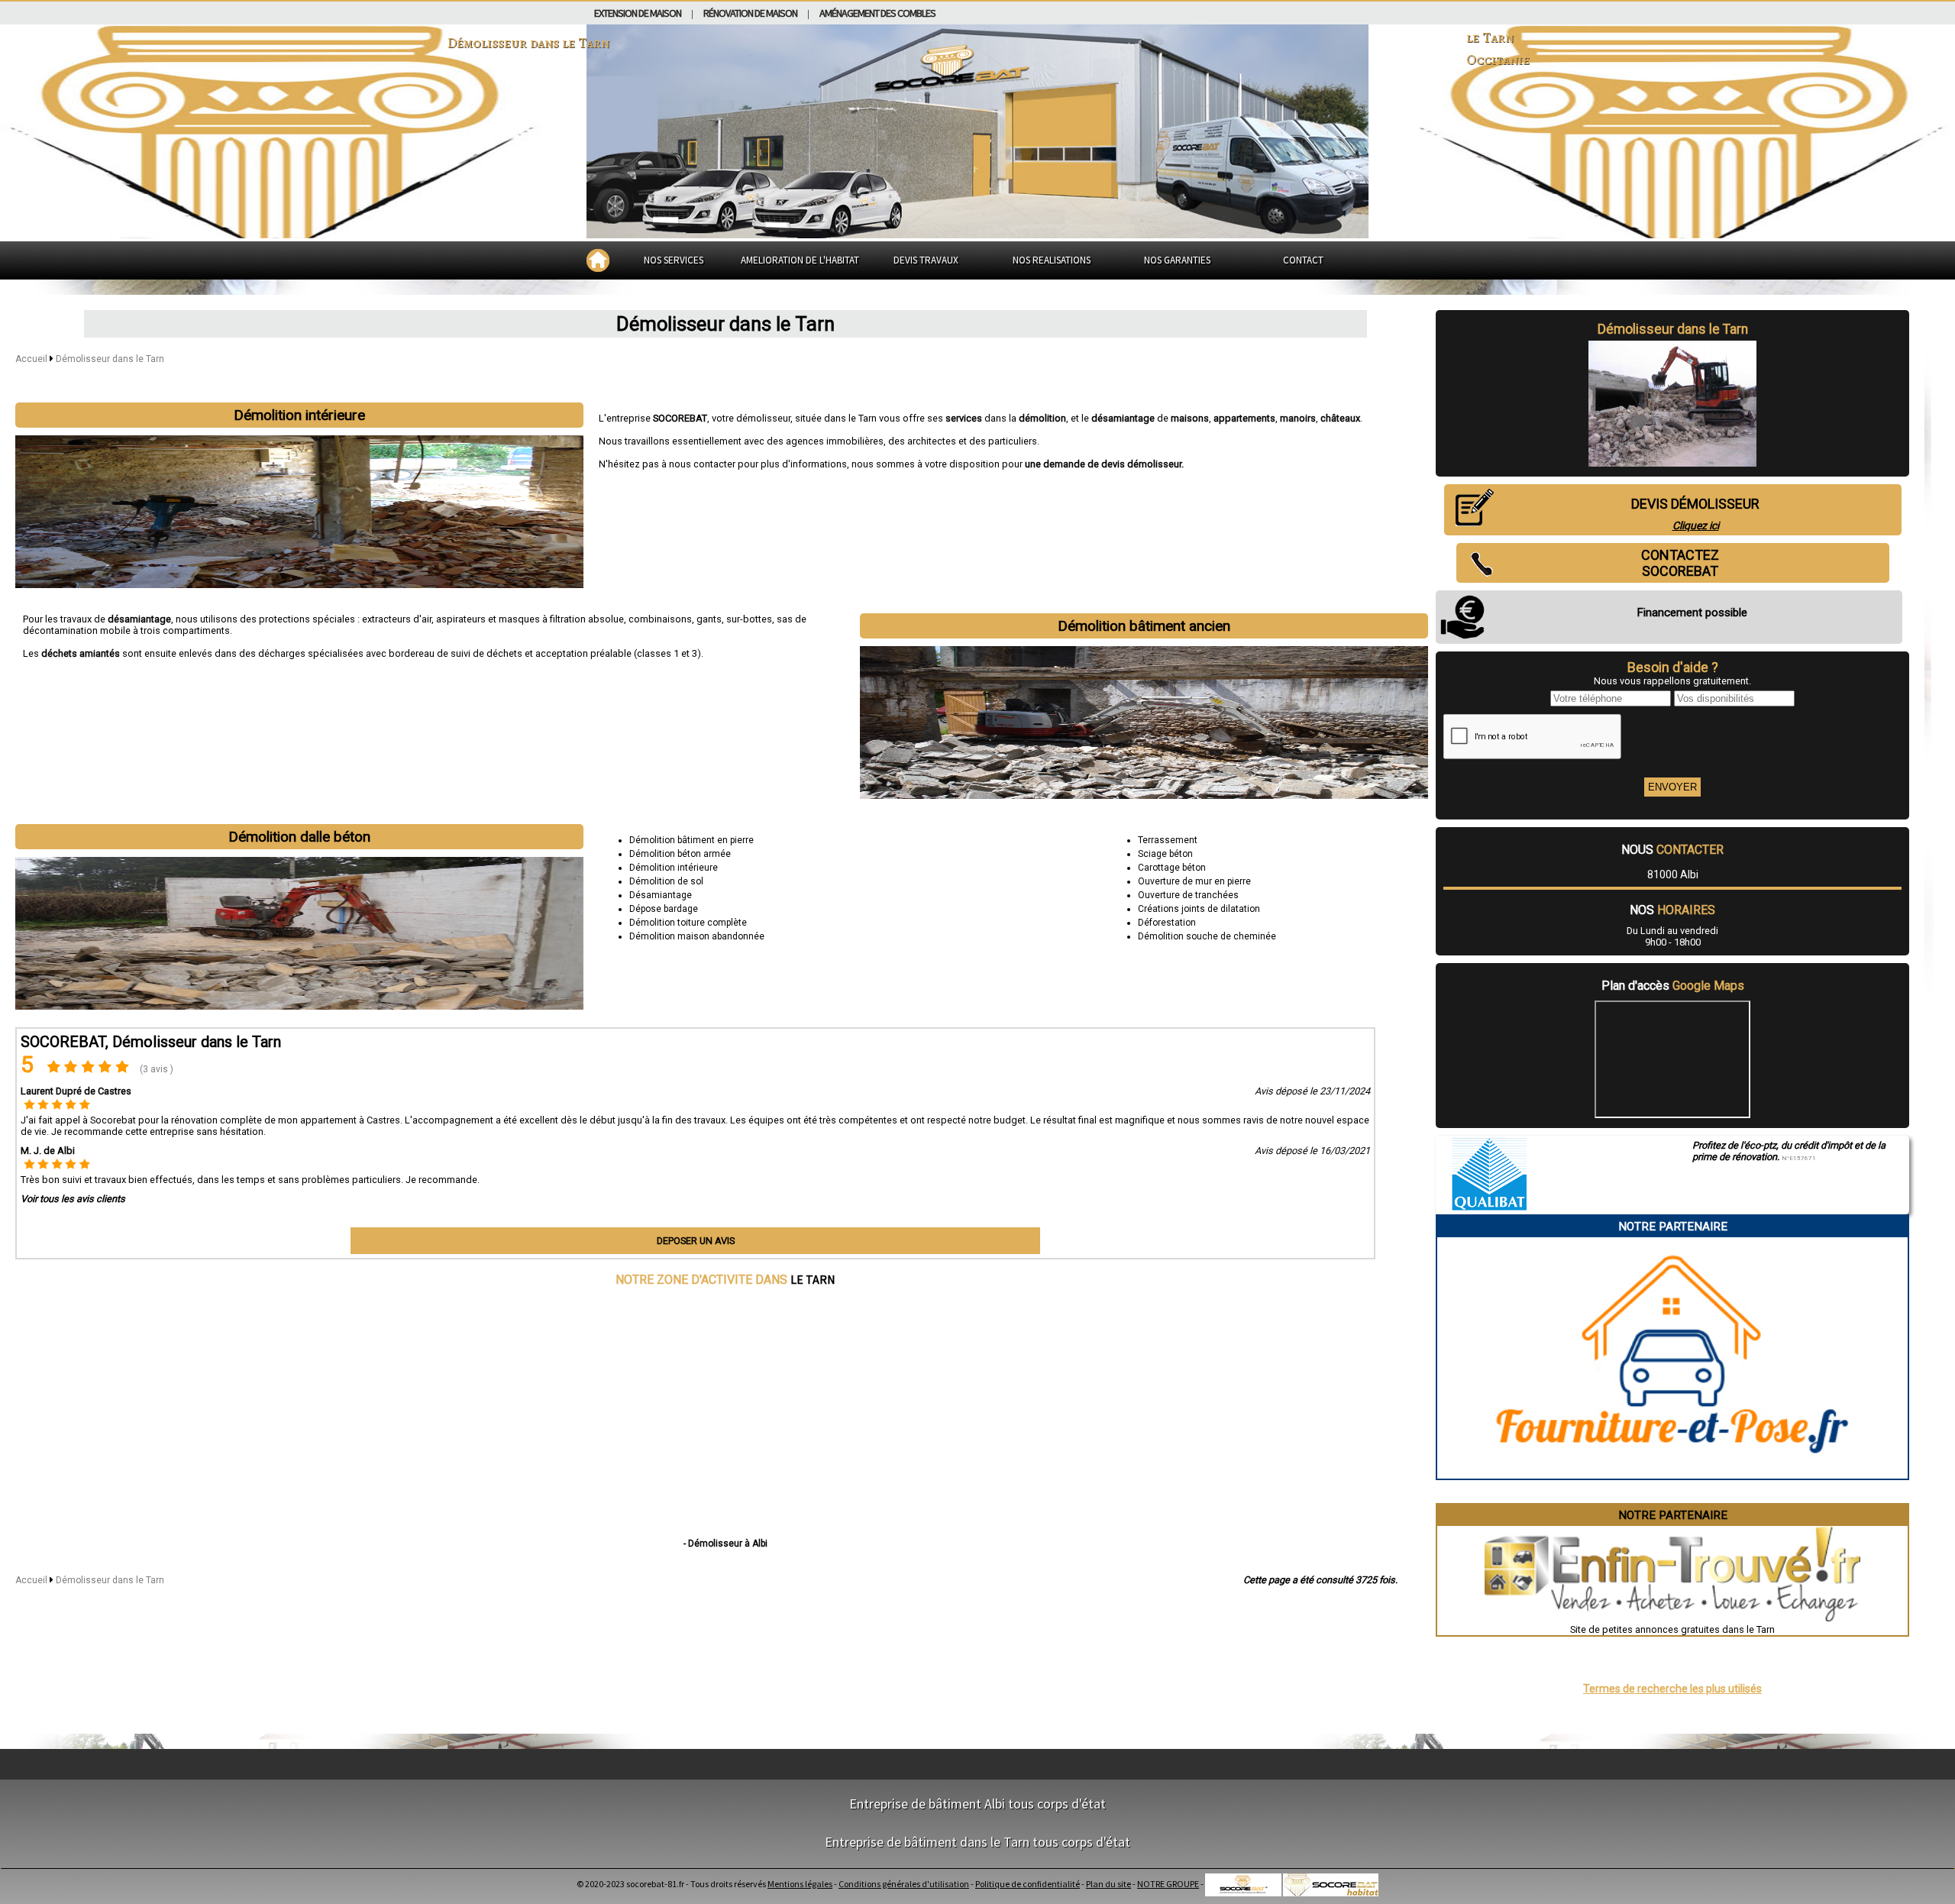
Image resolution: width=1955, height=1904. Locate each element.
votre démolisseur (751, 418)
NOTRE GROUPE (1168, 1884)
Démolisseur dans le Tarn (110, 359)
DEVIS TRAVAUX (926, 260)
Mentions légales (800, 1884)
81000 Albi (1673, 874)
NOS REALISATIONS (1052, 260)
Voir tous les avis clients (73, 1199)
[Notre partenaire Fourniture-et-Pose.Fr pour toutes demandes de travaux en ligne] (1673, 1473)
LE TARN (813, 1279)
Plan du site (1108, 1884)
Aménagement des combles (877, 13)
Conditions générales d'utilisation (904, 1884)
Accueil (31, 359)
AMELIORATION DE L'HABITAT (800, 260)
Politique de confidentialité (1028, 1884)
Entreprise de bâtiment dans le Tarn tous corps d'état (977, 1842)
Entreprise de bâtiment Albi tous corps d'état (977, 1804)
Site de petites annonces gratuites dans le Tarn (1672, 1629)
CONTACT (1303, 260)
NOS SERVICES (674, 260)
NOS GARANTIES (1177, 260)
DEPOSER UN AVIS (696, 1241)
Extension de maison (638, 13)
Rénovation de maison (750, 13)
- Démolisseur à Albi (725, 1544)
